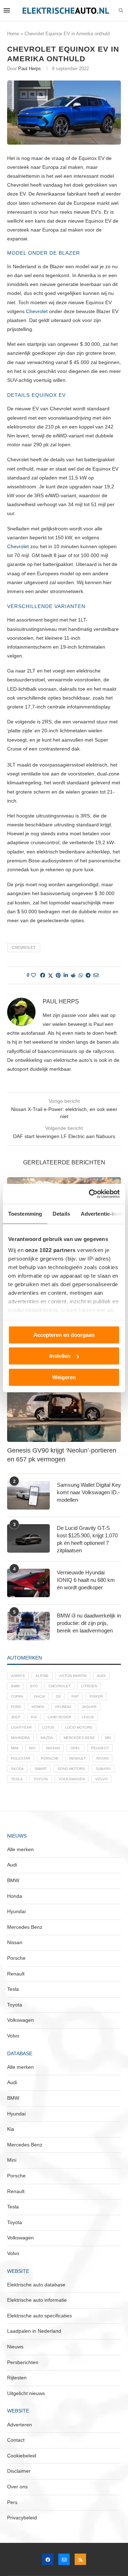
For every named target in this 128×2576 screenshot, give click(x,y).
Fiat (75, 1696)
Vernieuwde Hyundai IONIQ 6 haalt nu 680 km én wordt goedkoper (86, 1580)
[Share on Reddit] (73, 975)
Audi (101, 1676)
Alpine (42, 1676)
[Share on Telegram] (88, 975)
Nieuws (15, 2347)
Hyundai (63, 1707)
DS (58, 1696)
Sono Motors (71, 1769)
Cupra (17, 1696)
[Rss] (80, 2559)
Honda (38, 1707)
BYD (34, 1686)
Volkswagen (72, 1779)
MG (108, 1738)
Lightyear (21, 1727)
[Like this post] (33, 975)
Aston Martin (73, 1676)
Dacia (40, 1696)
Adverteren (20, 2425)
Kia (34, 1717)
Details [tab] (61, 1213)
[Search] (121, 11)
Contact (16, 2440)
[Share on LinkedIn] (66, 975)
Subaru (103, 1769)
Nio (32, 1748)
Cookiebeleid (22, 2456)
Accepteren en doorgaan (64, 1334)
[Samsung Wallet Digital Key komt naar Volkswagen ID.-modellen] (28, 1495)
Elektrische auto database (36, 2285)
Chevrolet (37, 311)
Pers (12, 2502)
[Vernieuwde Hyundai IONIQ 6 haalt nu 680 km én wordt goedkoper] (28, 1583)
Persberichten (23, 2362)
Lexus (88, 1717)
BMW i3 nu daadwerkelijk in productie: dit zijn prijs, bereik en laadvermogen (89, 1623)
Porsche (50, 1758)
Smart (41, 1769)
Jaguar (89, 1707)
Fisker (96, 1696)
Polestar (21, 1758)
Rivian (102, 1758)
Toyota (41, 1779)
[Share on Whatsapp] (81, 975)
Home (13, 34)
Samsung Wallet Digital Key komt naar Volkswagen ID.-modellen (89, 1492)
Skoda (17, 1769)
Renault (78, 1758)
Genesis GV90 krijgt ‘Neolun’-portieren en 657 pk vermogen (62, 1455)
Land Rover (59, 1717)
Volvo (102, 1779)
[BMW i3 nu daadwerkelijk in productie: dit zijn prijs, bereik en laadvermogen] (28, 1626)
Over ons (17, 2487)
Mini (15, 1748)
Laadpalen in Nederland (34, 2331)
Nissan (53, 1748)
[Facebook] (48, 2559)
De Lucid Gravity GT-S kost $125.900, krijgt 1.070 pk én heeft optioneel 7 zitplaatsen (87, 1539)
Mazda (47, 1738)
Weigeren (64, 1377)
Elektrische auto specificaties (39, 2316)
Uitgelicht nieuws (26, 2393)
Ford (16, 1707)
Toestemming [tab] (25, 1213)
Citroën (89, 1686)
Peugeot (100, 1748)
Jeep (16, 1717)
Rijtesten (17, 2378)
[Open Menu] (7, 10)
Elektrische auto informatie (37, 2300)
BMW (15, 1686)
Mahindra (20, 1738)
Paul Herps (30, 69)
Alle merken (20, 1849)
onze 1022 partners (50, 1250)
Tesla (17, 1779)
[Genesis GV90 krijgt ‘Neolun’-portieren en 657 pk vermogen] (64, 1404)
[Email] (64, 2559)
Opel (75, 1748)
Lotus (48, 1727)
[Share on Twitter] (50, 975)
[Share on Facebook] (43, 975)
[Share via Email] (96, 975)
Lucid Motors (79, 1727)
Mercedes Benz (79, 1738)
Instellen (60, 1356)
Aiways (18, 1676)
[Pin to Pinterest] (58, 975)
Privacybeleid (22, 2518)
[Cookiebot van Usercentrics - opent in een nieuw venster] (90, 1194)
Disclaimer (19, 2471)
